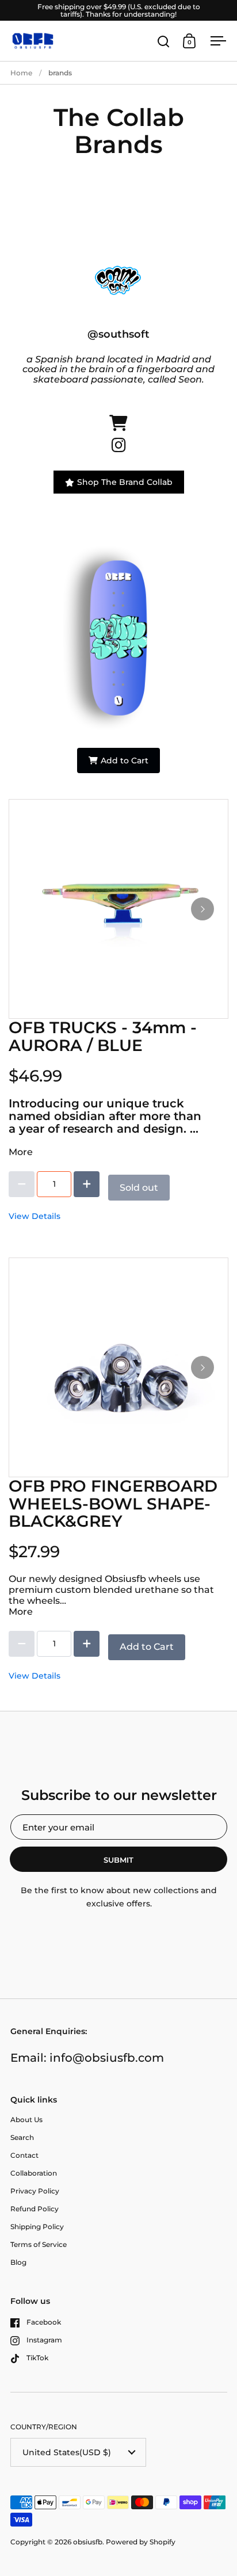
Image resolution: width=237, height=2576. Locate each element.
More (21, 1152)
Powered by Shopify (141, 2542)
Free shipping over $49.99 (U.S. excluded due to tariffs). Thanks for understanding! (119, 10)
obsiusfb (88, 2542)
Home (21, 73)
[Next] (202, 909)
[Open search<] (164, 41)
